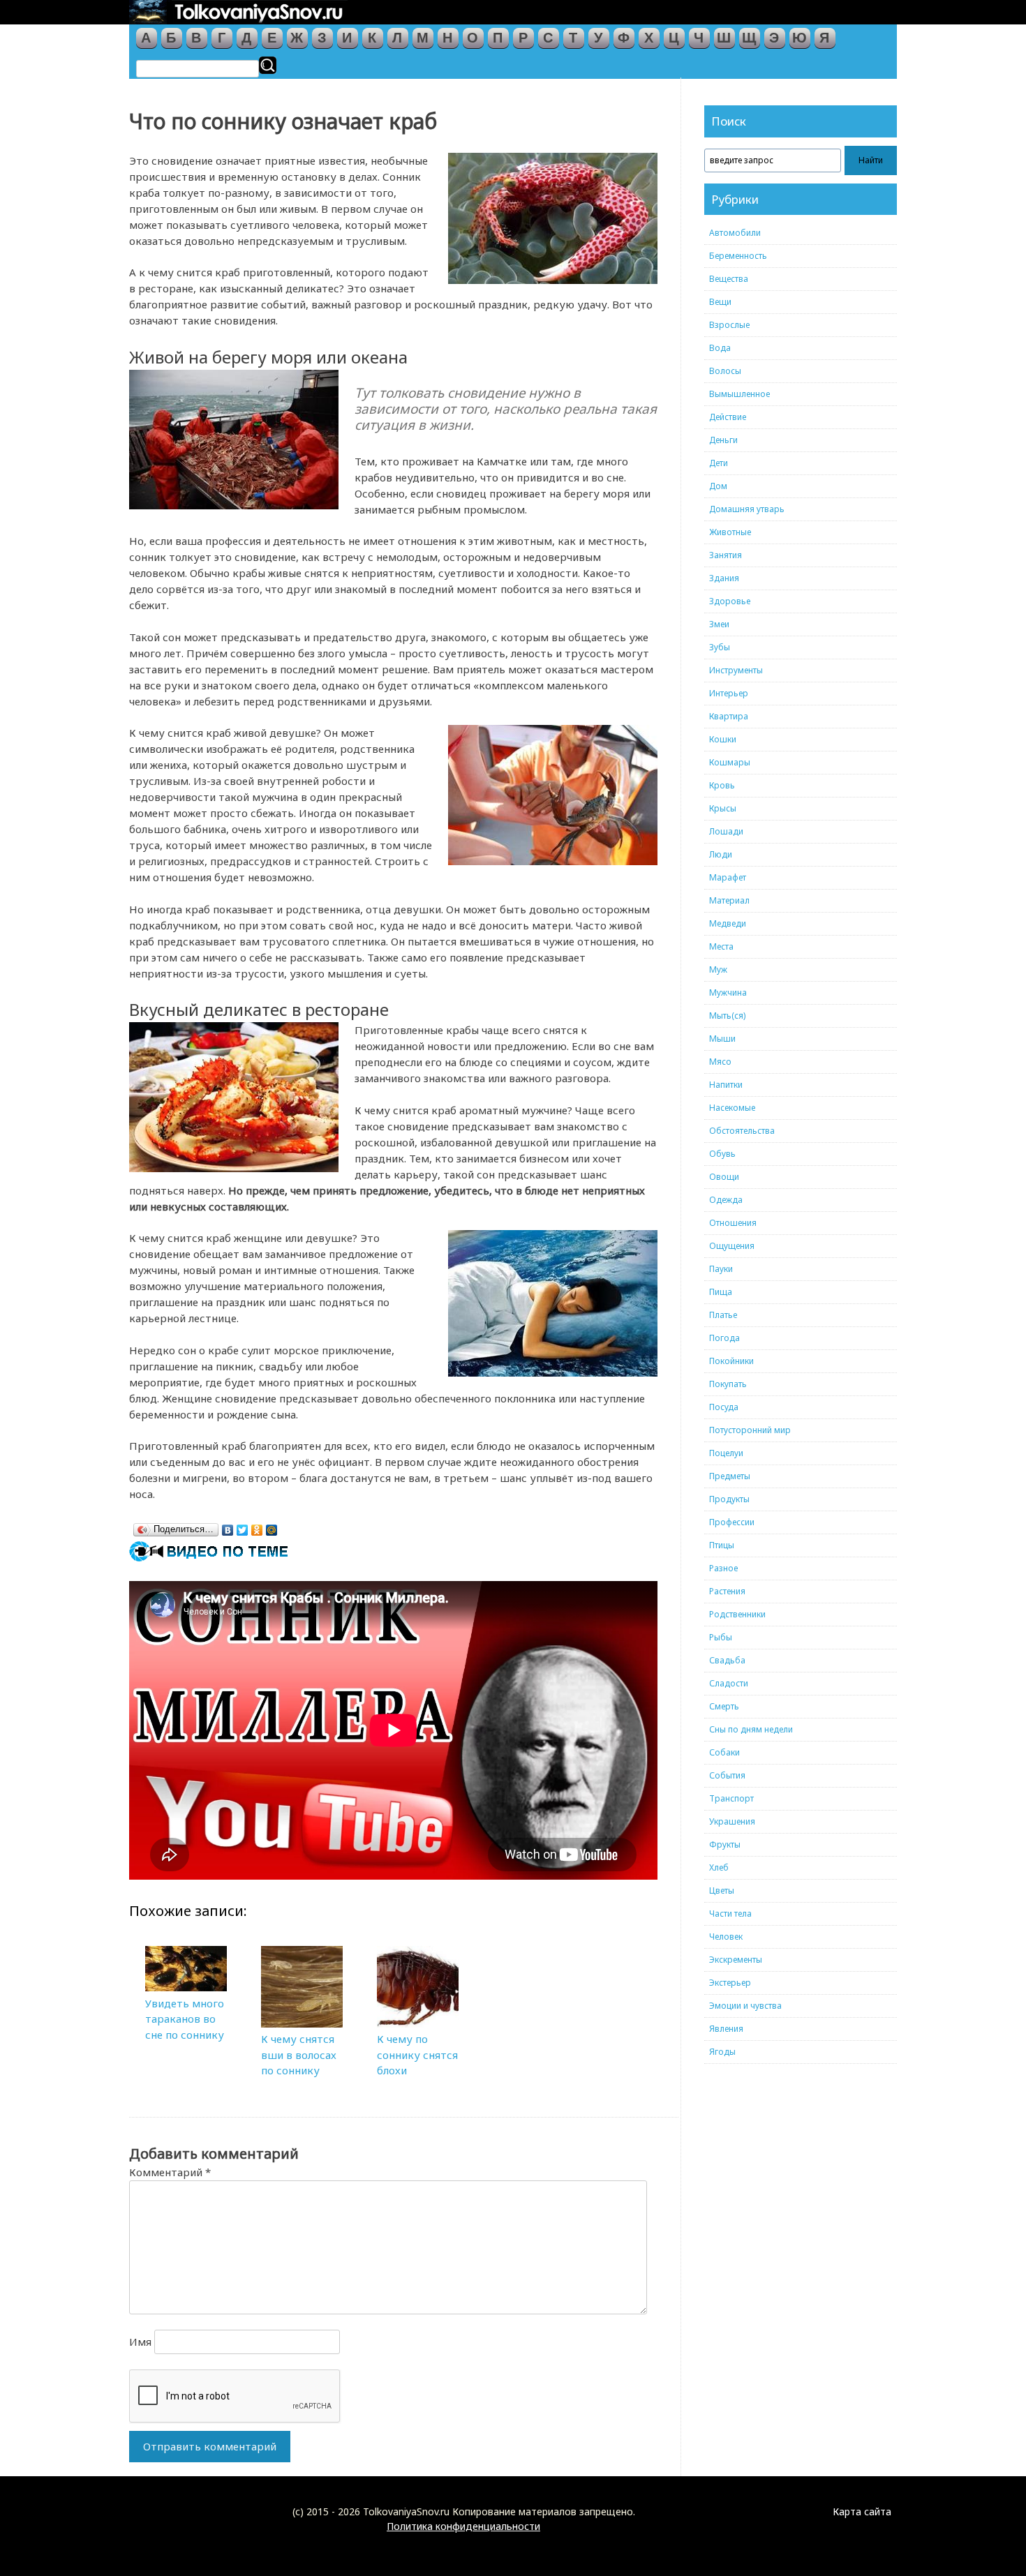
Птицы (722, 1545)
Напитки (726, 1085)
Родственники (737, 1614)
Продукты (729, 1499)
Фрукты (725, 1844)
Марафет (728, 877)
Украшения (732, 1821)
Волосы (725, 371)
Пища (721, 1292)
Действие (728, 417)
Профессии (732, 1522)
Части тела (730, 1914)
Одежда (726, 1200)
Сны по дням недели (751, 1729)
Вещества (729, 279)
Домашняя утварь (747, 509)
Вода (720, 348)
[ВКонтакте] (228, 1527)
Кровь (722, 785)
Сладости (729, 1683)
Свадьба (727, 1660)
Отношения (733, 1223)
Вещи (720, 302)
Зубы (720, 647)
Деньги (723, 440)
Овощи (724, 1177)
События (727, 1775)
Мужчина (728, 993)
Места (721, 946)
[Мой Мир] (272, 1527)
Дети (719, 463)
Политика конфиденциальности (463, 2526)
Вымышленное (739, 394)
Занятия (726, 555)
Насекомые (732, 1108)
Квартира (729, 716)
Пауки (721, 1269)
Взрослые (729, 325)
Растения (727, 1591)
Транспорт (731, 1798)
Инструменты (736, 670)
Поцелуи (726, 1453)
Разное (723, 1568)
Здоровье (730, 601)
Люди (721, 854)
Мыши (722, 1039)
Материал (729, 900)
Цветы (722, 1890)
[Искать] (268, 65)
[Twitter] (243, 1527)
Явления (726, 2029)
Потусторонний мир (750, 1430)
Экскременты (736, 1960)
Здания (724, 578)
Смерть (724, 1706)
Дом (718, 486)
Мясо (720, 1062)
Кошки (723, 739)
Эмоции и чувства (745, 2006)
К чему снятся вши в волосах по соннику (299, 2054)
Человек (726, 1937)
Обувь (722, 1154)
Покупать (728, 1384)
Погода (724, 1338)
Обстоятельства (742, 1131)
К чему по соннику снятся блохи (417, 2054)
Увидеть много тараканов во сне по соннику (185, 2019)
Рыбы (721, 1637)
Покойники (731, 1361)
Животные (730, 532)
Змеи (719, 624)
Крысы (723, 808)
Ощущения (732, 1246)
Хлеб (719, 1867)
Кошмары (730, 762)
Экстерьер (730, 1983)
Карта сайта (862, 2511)
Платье (723, 1315)
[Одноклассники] (257, 1527)
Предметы (730, 1476)
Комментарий (170, 2172)
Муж (718, 969)
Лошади (726, 831)
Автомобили (735, 233)
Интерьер (729, 693)
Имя (140, 2342)
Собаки (724, 1752)
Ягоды (722, 2052)
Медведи (728, 923)
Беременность (738, 256)
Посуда (724, 1407)
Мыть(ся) (727, 1016)
